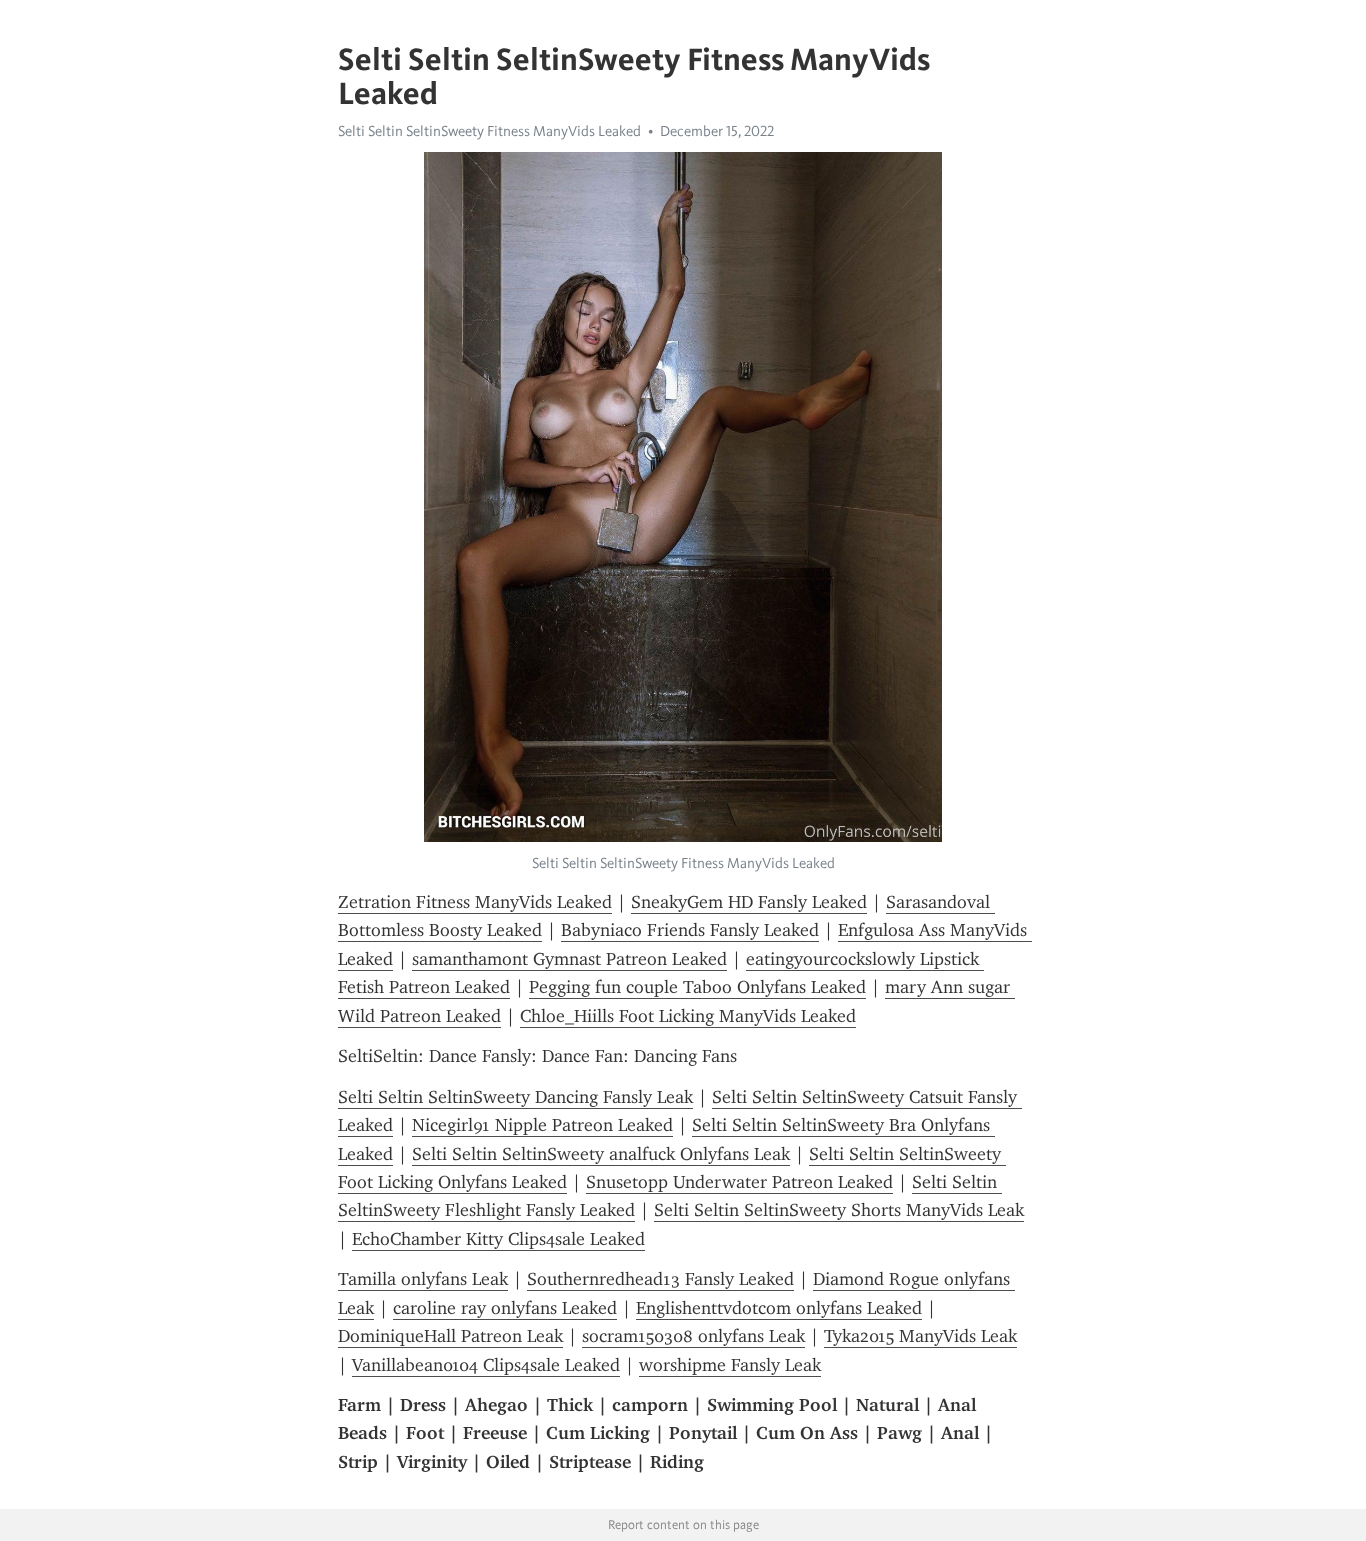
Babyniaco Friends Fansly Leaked (690, 930)
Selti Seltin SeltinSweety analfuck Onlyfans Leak (601, 1154)
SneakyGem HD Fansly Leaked (749, 902)
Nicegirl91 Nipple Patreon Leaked (542, 1125)
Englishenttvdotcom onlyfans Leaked (779, 1308)
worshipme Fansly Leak (730, 1365)
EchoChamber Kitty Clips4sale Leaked (498, 1239)
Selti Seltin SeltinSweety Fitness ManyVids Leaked (489, 131)
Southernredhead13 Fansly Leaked (660, 1279)
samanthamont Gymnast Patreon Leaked (569, 959)
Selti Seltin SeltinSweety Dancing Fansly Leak (515, 1097)
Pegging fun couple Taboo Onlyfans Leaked (697, 987)
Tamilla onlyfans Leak (423, 1279)
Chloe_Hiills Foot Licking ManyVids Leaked (688, 1016)
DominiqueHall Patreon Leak (450, 1336)
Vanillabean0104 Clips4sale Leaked (486, 1365)
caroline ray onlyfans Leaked (505, 1308)
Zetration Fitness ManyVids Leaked (475, 902)
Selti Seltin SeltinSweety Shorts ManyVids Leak (839, 1210)
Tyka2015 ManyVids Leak (920, 1336)
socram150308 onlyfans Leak (693, 1336)
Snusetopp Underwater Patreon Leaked (739, 1182)
